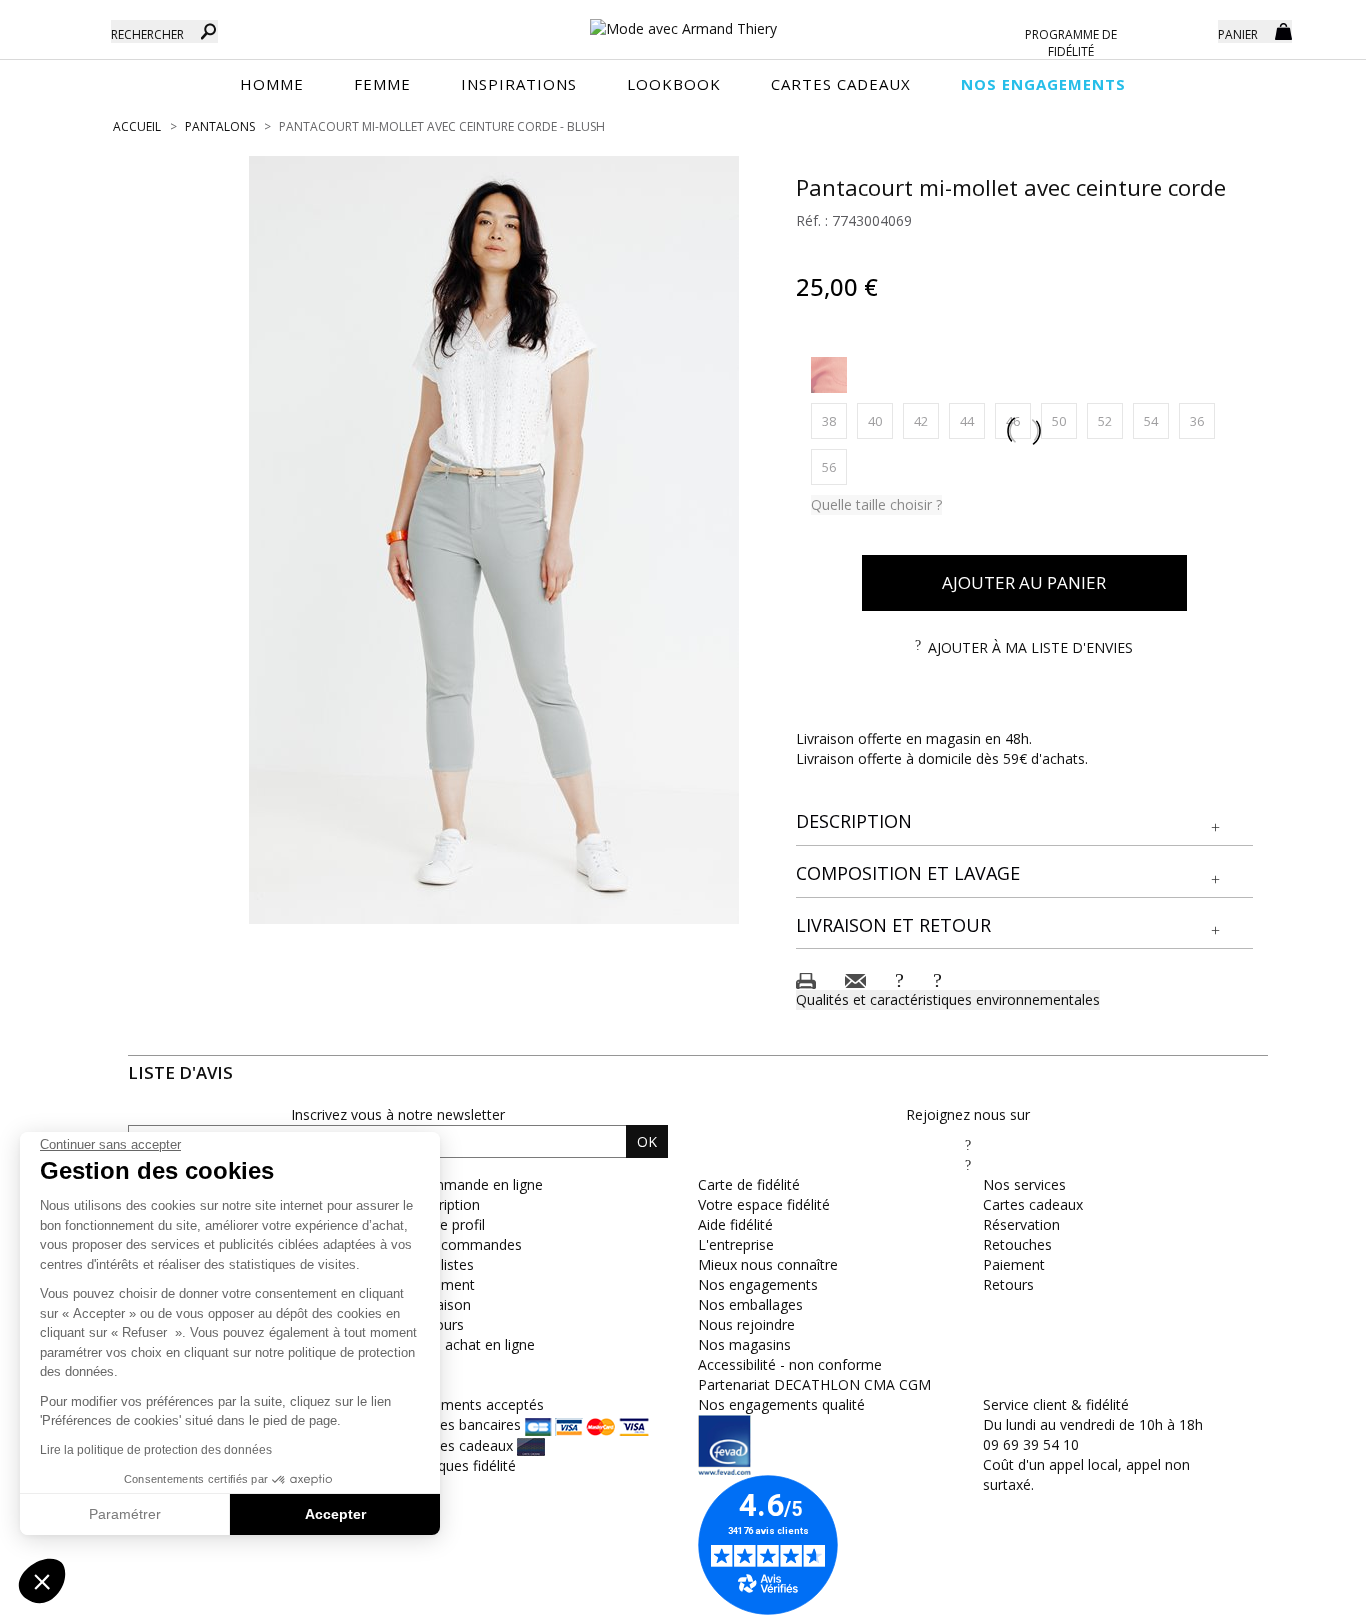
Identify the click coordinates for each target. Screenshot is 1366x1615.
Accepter (335, 1514)
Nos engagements (758, 1284)
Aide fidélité (735, 1224)
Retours (1008, 1284)
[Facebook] (968, 1144)
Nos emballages (750, 1304)
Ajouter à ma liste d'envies (1030, 647)
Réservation (1021, 1224)
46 (1018, 420)
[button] (1025, 822)
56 (834, 466)
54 (1156, 420)
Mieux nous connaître (768, 1264)
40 (880, 420)
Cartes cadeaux (1033, 1204)
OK (647, 1141)
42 (926, 420)
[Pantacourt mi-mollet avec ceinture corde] (494, 540)
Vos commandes (467, 1244)
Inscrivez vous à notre (398, 1114)
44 (972, 420)
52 (1110, 420)
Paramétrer (125, 1514)
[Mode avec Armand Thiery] (682, 20)
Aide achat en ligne (474, 1344)
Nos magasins (744, 1344)
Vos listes (443, 1264)
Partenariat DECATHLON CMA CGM (814, 1384)
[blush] (829, 375)
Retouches (1017, 1244)
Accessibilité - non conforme (790, 1364)
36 (1202, 420)
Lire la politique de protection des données (156, 1450)
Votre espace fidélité (764, 1204)
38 (834, 420)
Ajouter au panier (1024, 582)
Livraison (442, 1304)
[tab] (1025, 822)
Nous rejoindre (746, 1324)
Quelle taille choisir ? (876, 504)
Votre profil (449, 1224)
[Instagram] (968, 1164)
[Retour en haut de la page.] (1295, 1589)
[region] (494, 540)
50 (1064, 420)
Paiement (444, 1284)
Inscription (446, 1204)
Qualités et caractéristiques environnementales (948, 999)
